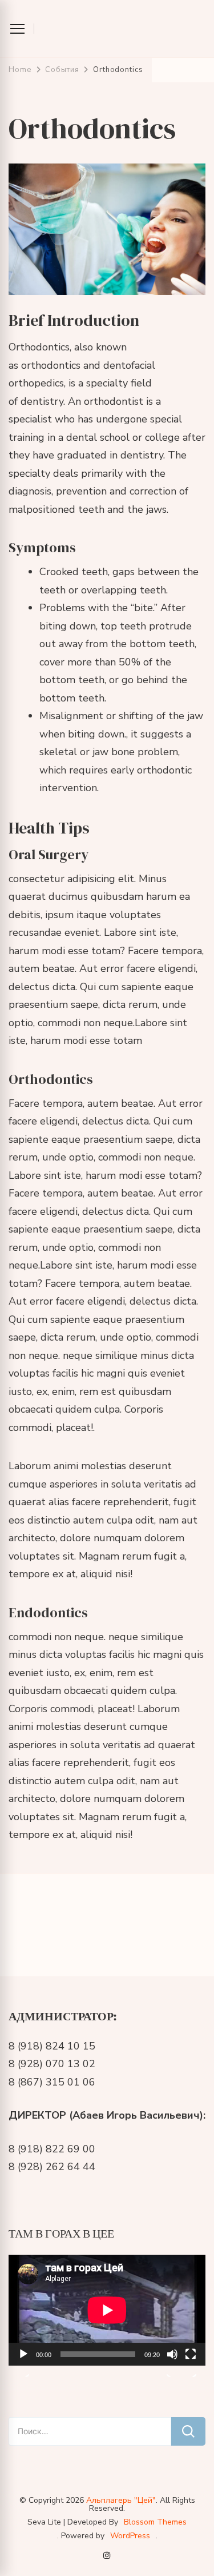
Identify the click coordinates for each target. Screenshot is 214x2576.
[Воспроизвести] (23, 2363)
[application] (107, 2310)
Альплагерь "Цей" (121, 2500)
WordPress (130, 2536)
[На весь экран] (191, 2363)
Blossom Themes (155, 2522)
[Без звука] (172, 2363)
